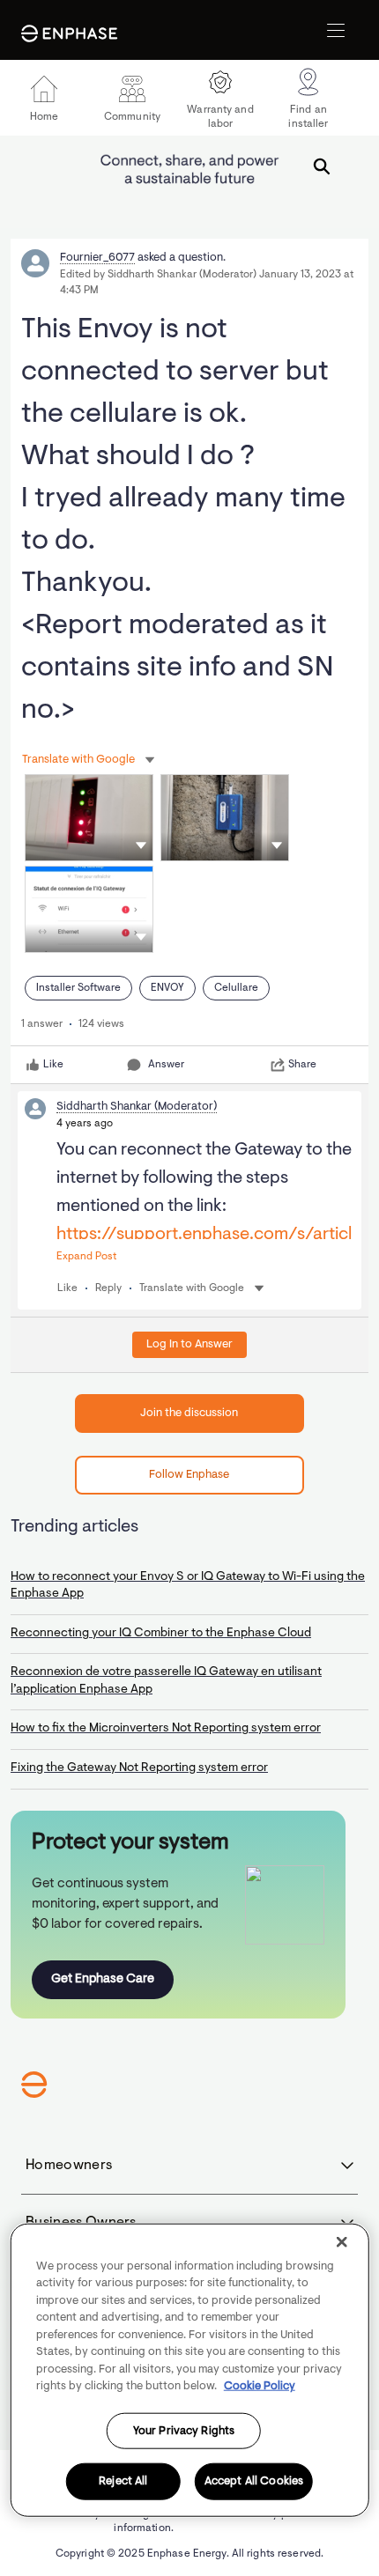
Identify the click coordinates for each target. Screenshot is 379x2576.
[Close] (341, 2241)
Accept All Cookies (254, 2481)
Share (302, 1065)
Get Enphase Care (103, 1979)
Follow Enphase (189, 1475)
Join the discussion (189, 1413)
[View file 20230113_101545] (225, 818)
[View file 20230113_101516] (89, 818)
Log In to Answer (189, 1344)
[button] (141, 845)
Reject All (123, 2481)
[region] (190, 2369)
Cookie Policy (260, 2386)
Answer (166, 1065)
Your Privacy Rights (184, 2430)
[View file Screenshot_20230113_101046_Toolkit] (89, 909)
